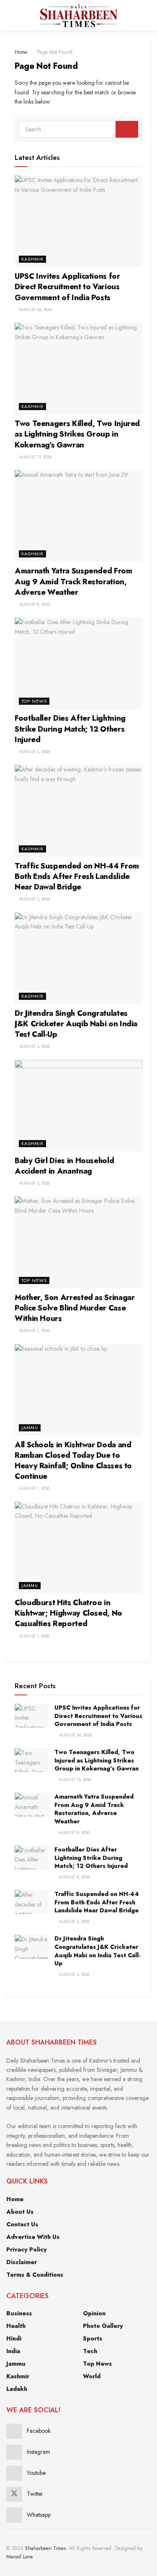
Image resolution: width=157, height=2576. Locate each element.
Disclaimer (22, 2262)
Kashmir (32, 259)
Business (19, 2313)
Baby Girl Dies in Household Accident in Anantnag (64, 1166)
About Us (20, 2212)
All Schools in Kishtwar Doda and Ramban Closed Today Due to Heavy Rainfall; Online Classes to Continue (73, 1461)
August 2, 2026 (34, 1183)
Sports (93, 2338)
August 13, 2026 (35, 457)
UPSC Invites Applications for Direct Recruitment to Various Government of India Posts (67, 287)
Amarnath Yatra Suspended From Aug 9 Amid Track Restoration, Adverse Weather (73, 581)
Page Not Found (55, 52)
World (92, 2376)
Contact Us (22, 2224)
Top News (34, 701)
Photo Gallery (103, 2326)
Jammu (30, 1428)
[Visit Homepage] (78, 16)
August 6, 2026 (34, 752)
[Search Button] (147, 15)
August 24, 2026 (35, 310)
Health (16, 2326)
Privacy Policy (27, 2249)
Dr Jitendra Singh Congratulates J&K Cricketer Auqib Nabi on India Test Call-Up (76, 1024)
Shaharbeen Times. (46, 2548)
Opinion (94, 2313)
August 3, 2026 (34, 899)
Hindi (14, 2338)
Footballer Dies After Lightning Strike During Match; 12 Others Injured (70, 729)
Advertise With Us (33, 2237)
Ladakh (17, 2389)
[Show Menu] (10, 15)
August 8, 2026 (34, 604)
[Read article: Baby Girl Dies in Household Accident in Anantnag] (78, 1106)
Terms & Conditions (35, 2275)
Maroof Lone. (20, 2557)
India (13, 2351)
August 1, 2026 (34, 1330)
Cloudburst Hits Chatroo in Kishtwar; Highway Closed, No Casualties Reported (68, 1613)
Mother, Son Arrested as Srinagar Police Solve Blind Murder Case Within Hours (75, 1308)
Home (21, 52)
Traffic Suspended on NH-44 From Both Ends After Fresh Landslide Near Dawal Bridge (77, 876)
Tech (90, 2351)
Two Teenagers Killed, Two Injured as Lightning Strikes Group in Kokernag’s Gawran (77, 434)
